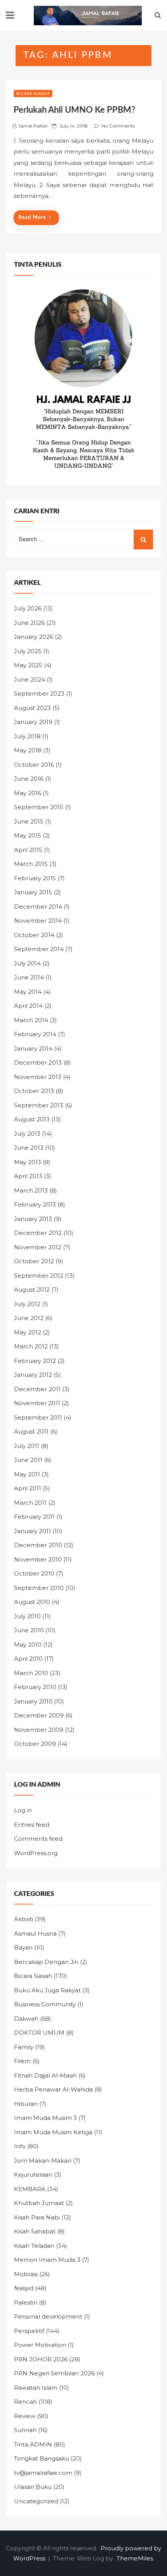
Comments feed (38, 1839)
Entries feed (32, 1825)
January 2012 (33, 1375)
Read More (32, 218)
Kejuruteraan (33, 2175)
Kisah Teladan (34, 2246)
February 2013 (35, 1204)
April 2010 (28, 1659)
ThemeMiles (135, 2558)
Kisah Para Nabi (37, 2217)
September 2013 (39, 1105)
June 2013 (29, 1148)
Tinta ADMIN (33, 2444)
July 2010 (27, 1616)
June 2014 (29, 977)
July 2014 (27, 963)
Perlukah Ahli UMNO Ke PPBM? (74, 110)
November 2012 (38, 1247)
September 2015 (39, 807)
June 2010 (29, 1630)
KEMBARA (30, 2189)
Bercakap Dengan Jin (46, 1962)
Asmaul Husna (35, 1933)
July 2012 (27, 1304)
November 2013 (38, 1077)
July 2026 (28, 608)
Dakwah (26, 2019)
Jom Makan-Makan (43, 2161)
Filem (22, 2061)
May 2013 (28, 1162)
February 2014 (35, 1034)
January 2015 (33, 892)
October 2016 (34, 765)
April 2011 (28, 1488)
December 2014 (38, 907)
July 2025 (28, 651)
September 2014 (39, 949)
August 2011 (31, 1431)
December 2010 (38, 1545)
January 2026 (34, 637)
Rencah (25, 2402)
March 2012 (31, 1346)
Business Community (45, 2004)
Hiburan (26, 2104)
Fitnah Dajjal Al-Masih (45, 2075)
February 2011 (34, 1517)
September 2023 (39, 693)
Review (25, 2416)
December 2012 (38, 1233)
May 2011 (27, 1474)
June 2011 (28, 1460)
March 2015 (31, 864)
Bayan (23, 1947)
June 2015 (29, 821)
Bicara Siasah (33, 94)
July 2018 (27, 736)
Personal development (48, 2316)
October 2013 (34, 1091)
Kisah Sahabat (35, 2231)
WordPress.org (36, 1853)
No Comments (118, 126)
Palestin (26, 2302)
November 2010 (38, 1559)
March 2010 (31, 1673)
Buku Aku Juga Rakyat (47, 1990)
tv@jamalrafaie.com (43, 2473)
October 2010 (34, 1573)
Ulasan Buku (33, 2487)
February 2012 (35, 1361)
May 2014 (28, 992)
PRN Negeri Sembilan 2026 (54, 2373)
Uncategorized (36, 2501)
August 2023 (32, 708)
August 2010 (32, 1602)
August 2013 (32, 1119)
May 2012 (28, 1332)
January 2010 (33, 1701)
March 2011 (30, 1503)
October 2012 (34, 1261)
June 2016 (29, 779)
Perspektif (29, 2331)
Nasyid (24, 2288)
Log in (23, 1810)
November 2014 (38, 921)
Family (24, 2047)
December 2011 (37, 1389)
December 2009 (39, 1715)
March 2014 (31, 1020)
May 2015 (28, 835)
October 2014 (34, 935)
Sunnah (25, 2430)
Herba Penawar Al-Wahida (53, 2089)
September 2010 (39, 1588)
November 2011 (37, 1403)
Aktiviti (23, 1919)
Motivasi (26, 2274)
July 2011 (27, 1446)
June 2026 (29, 623)
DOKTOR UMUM (39, 2033)
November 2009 (39, 1730)
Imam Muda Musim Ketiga (53, 2132)
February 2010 (35, 1687)
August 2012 (32, 1290)
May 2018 (28, 750)
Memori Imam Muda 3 (47, 2260)
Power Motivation (40, 2345)
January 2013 (33, 1219)
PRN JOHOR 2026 (41, 2359)
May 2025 (28, 665)
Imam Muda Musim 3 (45, 2118)
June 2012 (29, 1318)
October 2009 (35, 1744)
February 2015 (35, 878)
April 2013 (28, 1176)
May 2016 (28, 793)
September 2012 (39, 1276)
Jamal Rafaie (33, 126)
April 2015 (28, 850)
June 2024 (30, 679)
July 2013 (27, 1134)
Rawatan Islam (36, 2388)
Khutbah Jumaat (39, 2203)
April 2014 (28, 1006)
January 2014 (33, 1048)
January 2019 (33, 722)
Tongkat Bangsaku (42, 2458)
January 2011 (32, 1531)
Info (20, 2146)
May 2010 (28, 1645)
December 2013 (38, 1062)
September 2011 (38, 1417)
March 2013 (31, 1190)
